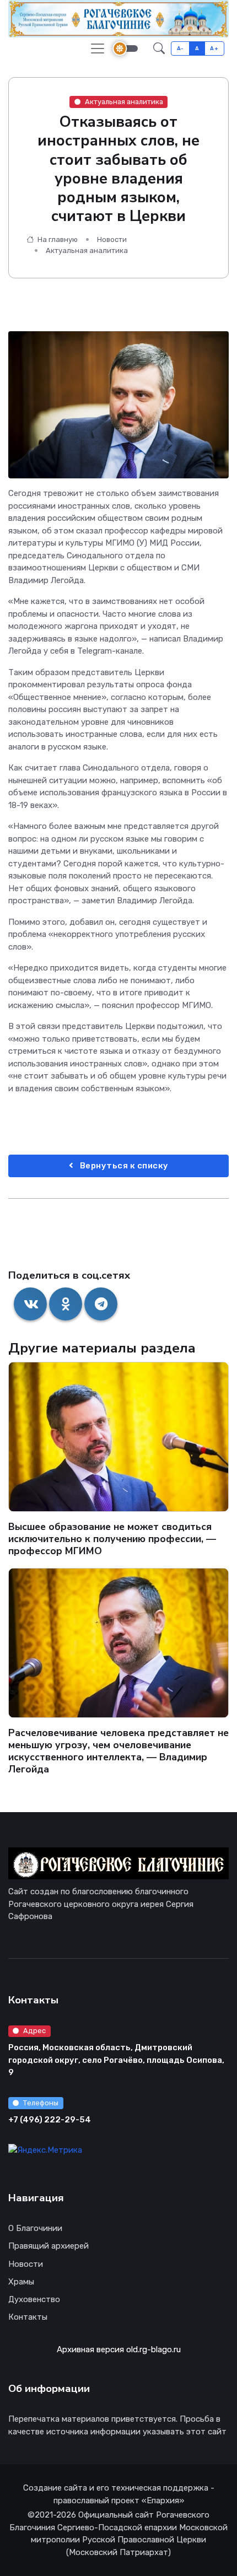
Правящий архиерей (49, 2246)
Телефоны (41, 2103)
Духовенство (34, 2299)
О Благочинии (35, 2228)
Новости (112, 239)
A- (181, 48)
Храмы (21, 2282)
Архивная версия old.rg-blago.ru (119, 2349)
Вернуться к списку (123, 1166)
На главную (57, 239)
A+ (214, 48)
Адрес (34, 2031)
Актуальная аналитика (124, 102)
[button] (159, 48)
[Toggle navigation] (98, 48)
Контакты (28, 2317)
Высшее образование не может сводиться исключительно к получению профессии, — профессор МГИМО (112, 1539)
